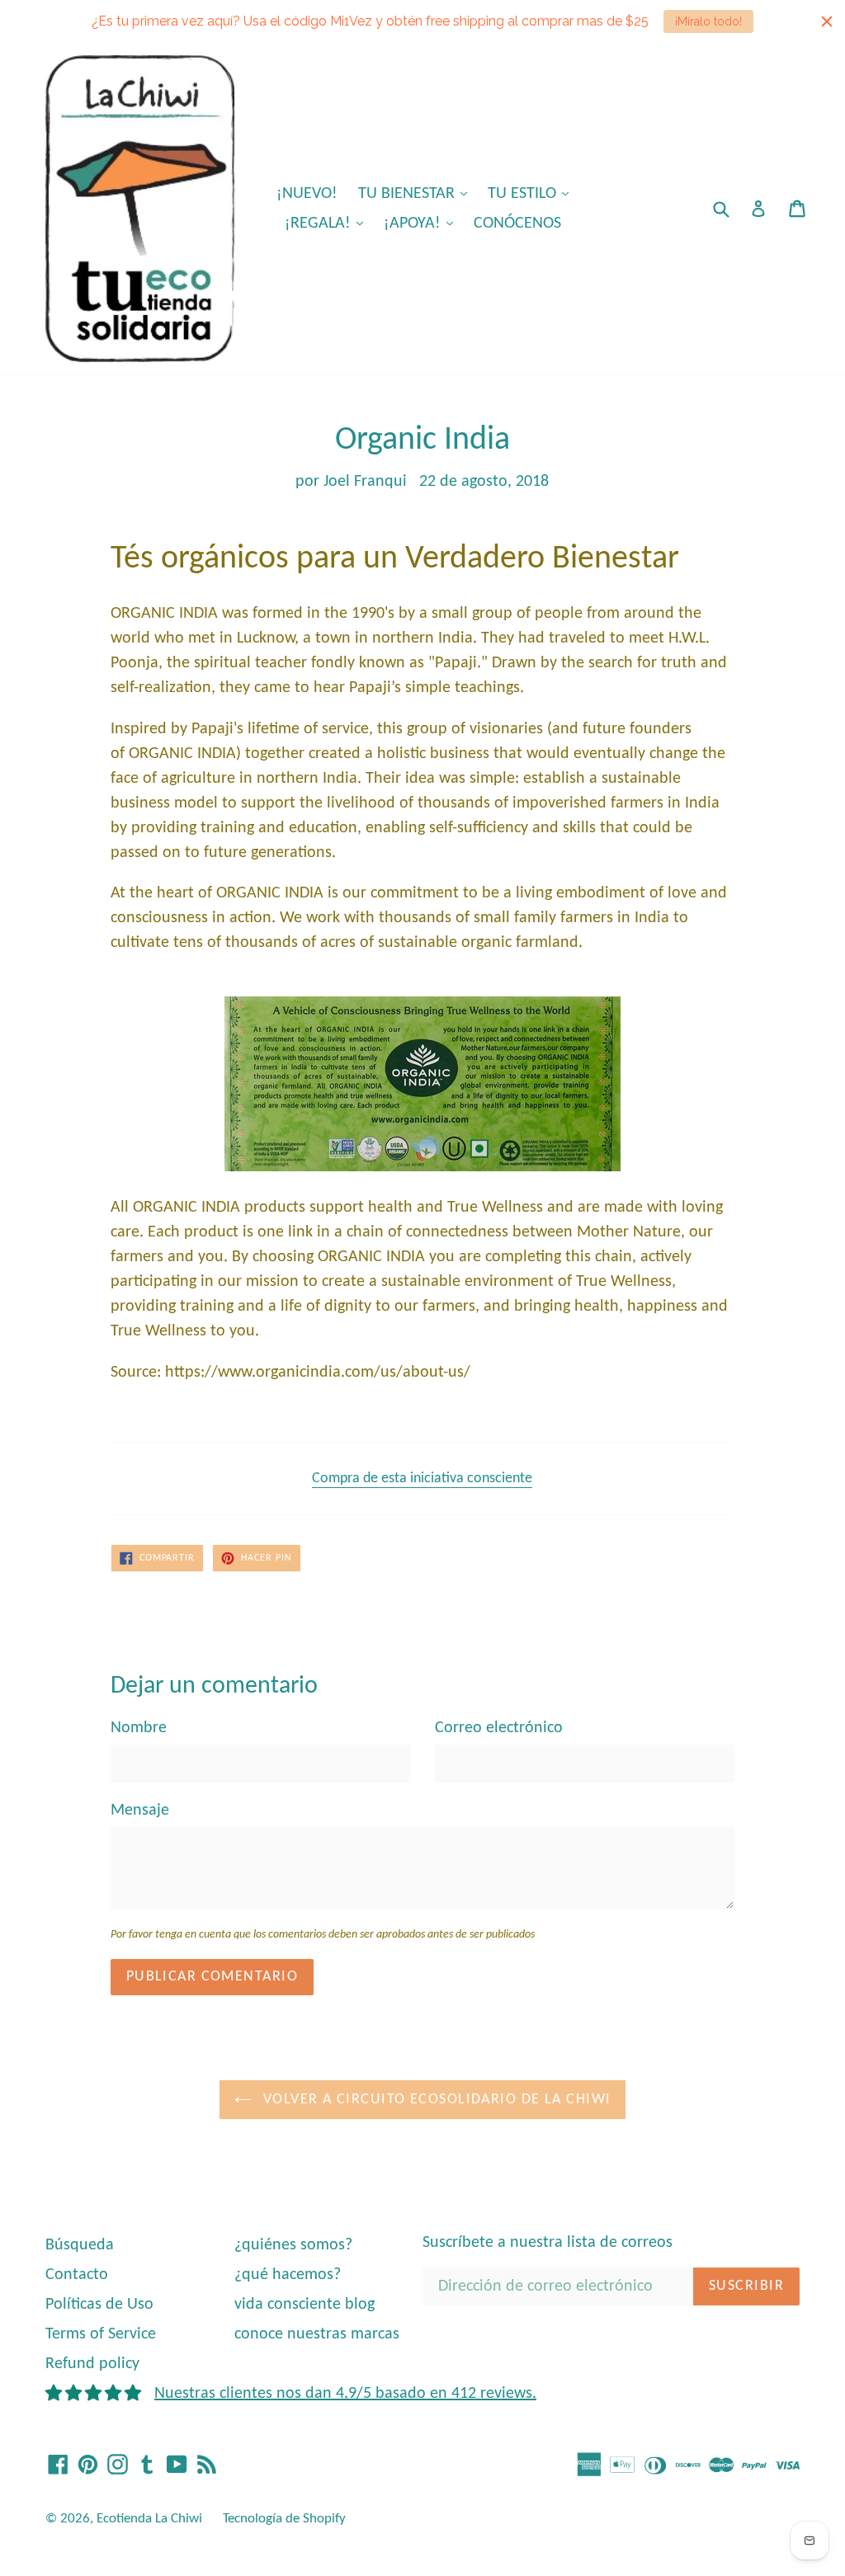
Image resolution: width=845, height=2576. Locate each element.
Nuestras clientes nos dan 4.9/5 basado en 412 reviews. (345, 2394)
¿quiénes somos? (293, 2245)
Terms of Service (101, 2334)
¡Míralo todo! (708, 21)
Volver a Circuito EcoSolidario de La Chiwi (435, 2100)
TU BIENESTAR (417, 193)
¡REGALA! (328, 223)
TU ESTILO (532, 193)
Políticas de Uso (99, 2305)
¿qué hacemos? (288, 2275)
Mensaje (140, 1811)
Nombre (139, 1728)
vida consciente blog (304, 2305)
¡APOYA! (422, 223)
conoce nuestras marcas (317, 2334)
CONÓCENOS (517, 224)
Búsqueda (80, 2245)
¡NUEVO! (307, 194)
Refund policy (92, 2364)
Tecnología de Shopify (284, 2519)
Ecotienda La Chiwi (149, 2519)
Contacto (77, 2275)
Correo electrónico (499, 1728)
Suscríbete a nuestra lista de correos (548, 2243)
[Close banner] (827, 21)
